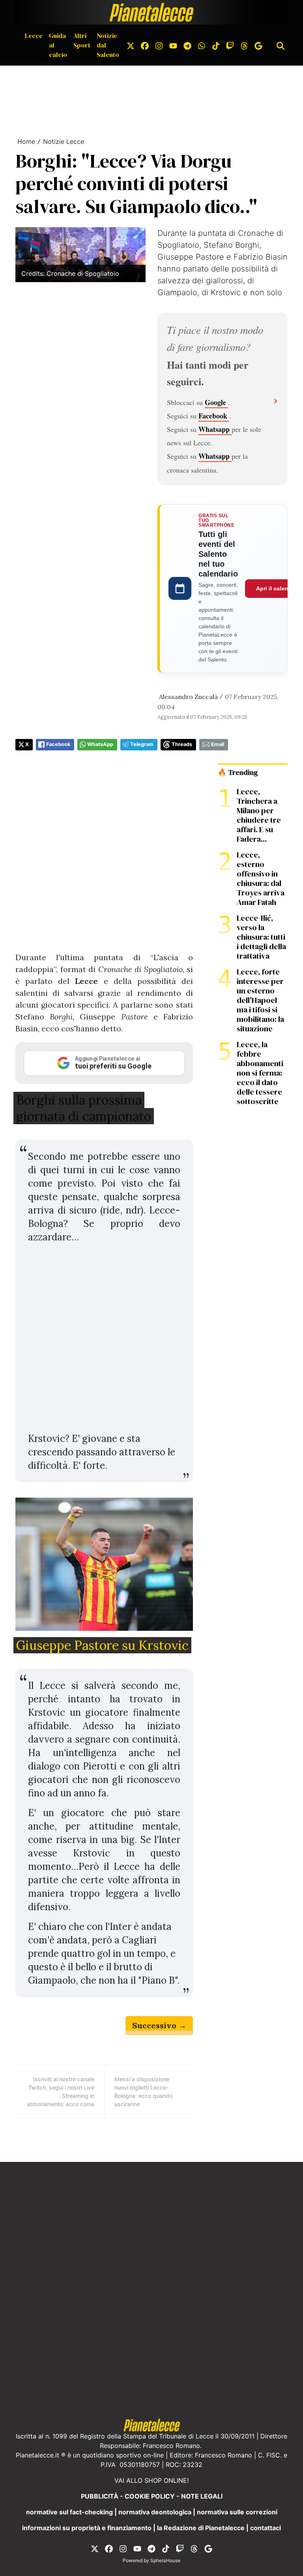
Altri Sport (82, 40)
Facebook (214, 416)
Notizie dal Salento (108, 45)
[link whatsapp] (202, 45)
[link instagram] (159, 45)
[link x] (131, 45)
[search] (281, 45)
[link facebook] (145, 45)
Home (26, 141)
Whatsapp (215, 429)
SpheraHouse (165, 2560)
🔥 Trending (238, 773)
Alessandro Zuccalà (188, 697)
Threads (182, 744)
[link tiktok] (216, 45)
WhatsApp (100, 744)
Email (218, 744)
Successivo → (159, 2025)
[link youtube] (173, 45)
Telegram (142, 744)
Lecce (34, 36)
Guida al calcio (58, 45)
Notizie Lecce (64, 141)
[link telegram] (187, 45)
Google (216, 402)
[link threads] (244, 45)
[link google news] (258, 45)
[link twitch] (230, 45)
